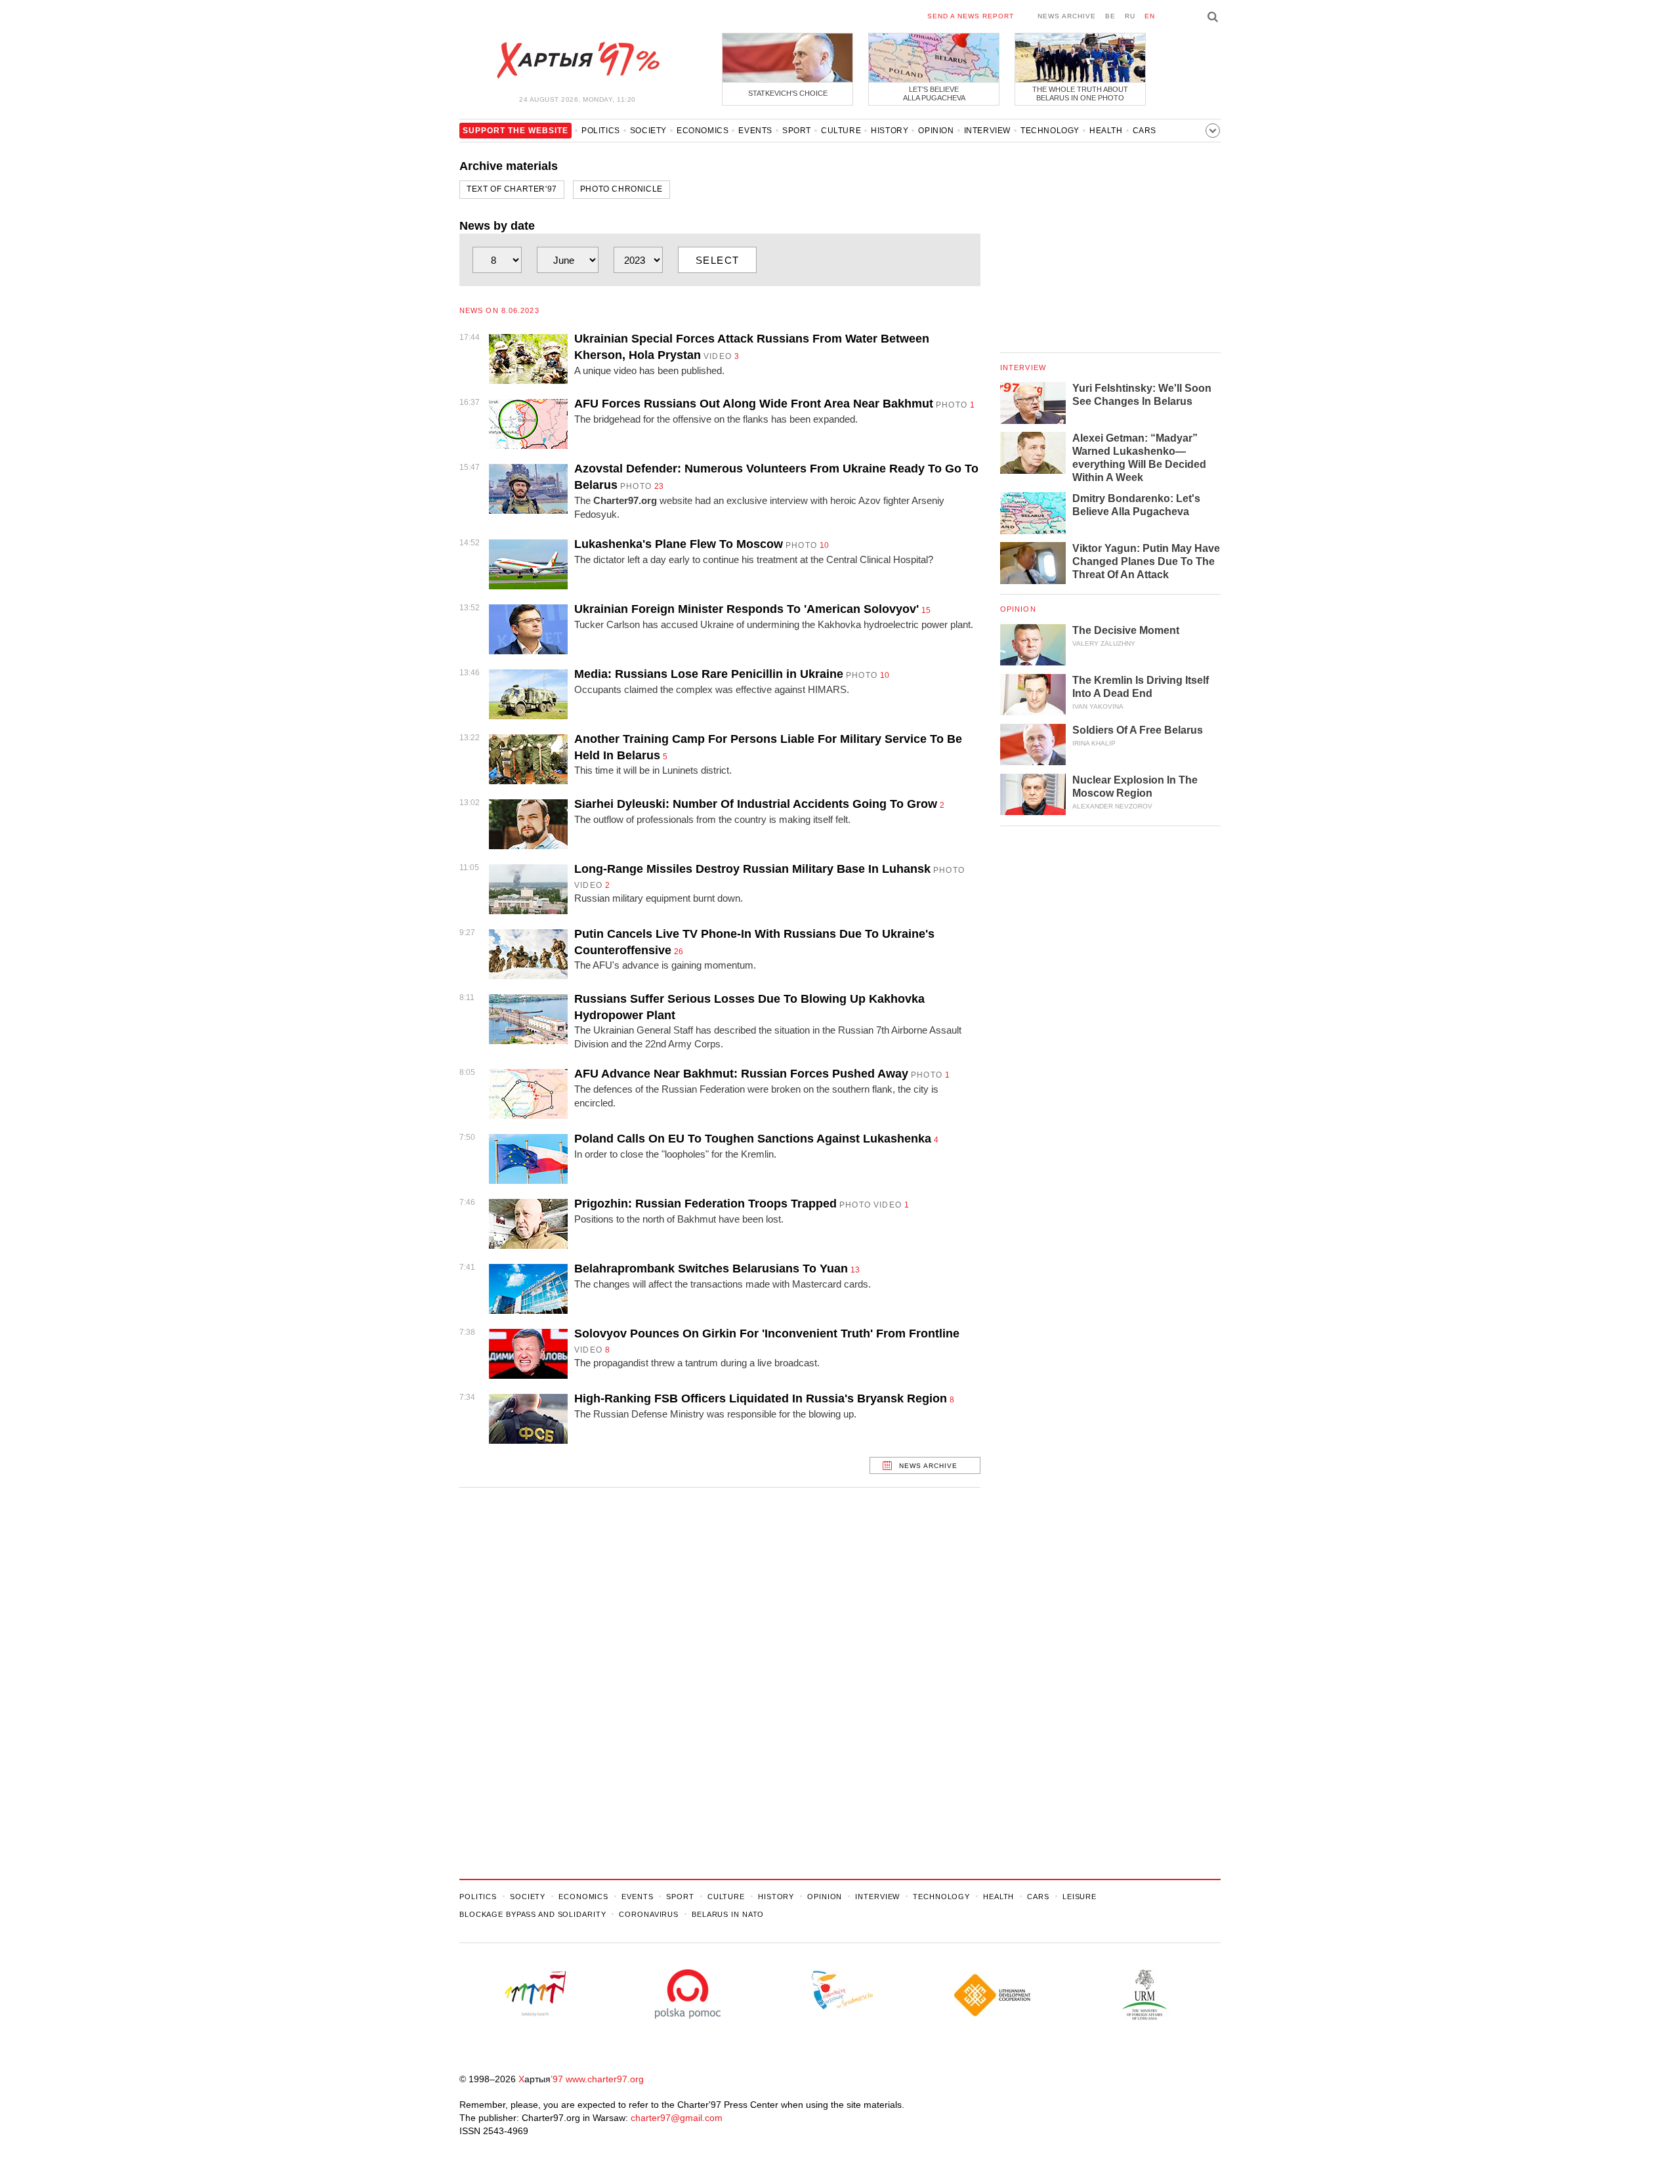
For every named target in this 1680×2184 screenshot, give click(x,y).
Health (1106, 131)
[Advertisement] (720, 1677)
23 (659, 486)
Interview (987, 131)
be (1110, 16)
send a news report (971, 16)
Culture (841, 131)
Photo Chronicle (621, 189)
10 (824, 545)
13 (855, 1270)
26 (679, 952)
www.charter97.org (605, 2079)
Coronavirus (649, 1914)
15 (926, 610)
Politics (601, 131)
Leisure (1080, 1897)
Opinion (936, 131)
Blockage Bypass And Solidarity (533, 1914)
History (890, 131)
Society (648, 131)
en (1150, 16)
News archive (1067, 16)
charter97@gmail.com (677, 2118)
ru (1130, 16)
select (718, 260)
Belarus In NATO (728, 1914)
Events (755, 131)
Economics (703, 131)
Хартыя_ (577, 60)
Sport (797, 131)
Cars (1144, 131)
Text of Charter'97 (512, 189)
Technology (1050, 131)
